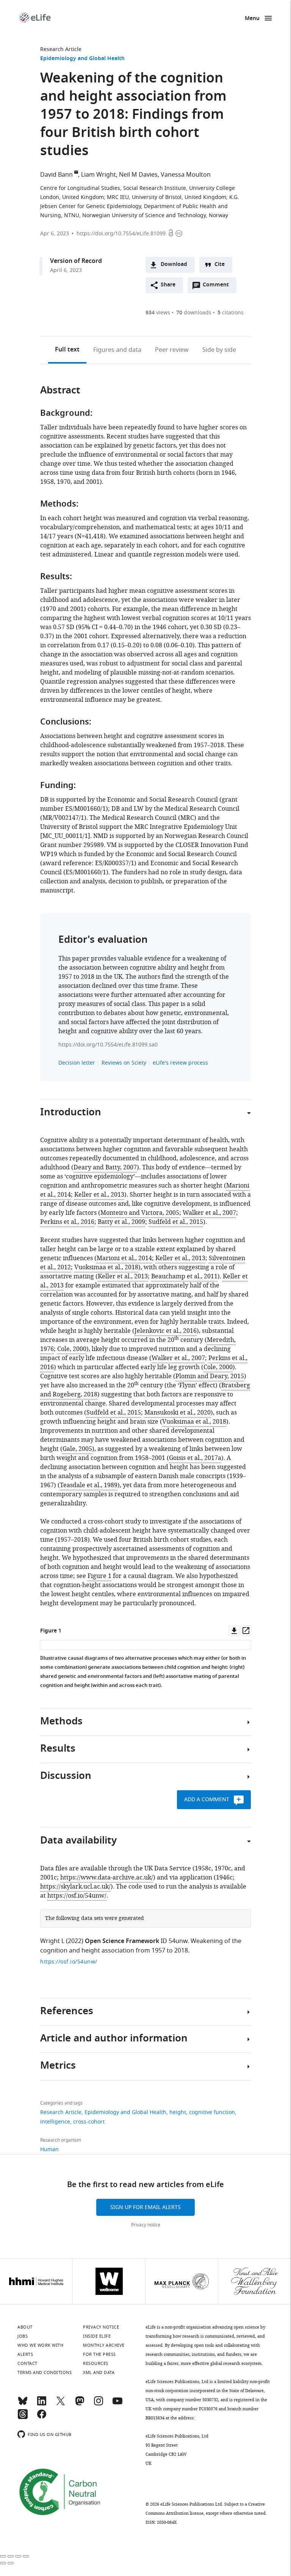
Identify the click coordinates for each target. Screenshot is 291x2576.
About (25, 2327)
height (178, 2112)
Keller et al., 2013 (99, 1195)
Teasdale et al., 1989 (89, 1485)
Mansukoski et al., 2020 (178, 1413)
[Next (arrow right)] (11, 2563)
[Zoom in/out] (26, 2556)
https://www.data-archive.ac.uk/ (107, 1878)
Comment (218, 287)
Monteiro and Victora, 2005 (140, 1213)
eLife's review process (180, 1063)
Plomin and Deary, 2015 (210, 1376)
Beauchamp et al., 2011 (184, 1276)
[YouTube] (117, 2404)
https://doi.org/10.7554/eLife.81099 (121, 234)
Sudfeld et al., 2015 (176, 1222)
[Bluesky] (23, 2404)
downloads (194, 313)
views (158, 313)
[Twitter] (61, 2404)
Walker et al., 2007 (209, 1213)
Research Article (61, 49)
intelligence (55, 2122)
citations (231, 313)
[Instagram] (99, 2404)
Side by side (219, 350)
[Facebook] (42, 2417)
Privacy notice (146, 2225)
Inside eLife (97, 2336)
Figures (117, 350)
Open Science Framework (122, 1942)
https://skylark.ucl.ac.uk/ (75, 1887)
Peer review (172, 350)
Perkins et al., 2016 (67, 1222)
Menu (252, 19)
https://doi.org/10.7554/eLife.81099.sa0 (108, 1045)
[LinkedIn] (42, 2404)
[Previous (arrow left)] (3, 2563)
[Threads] (23, 2417)
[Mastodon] (80, 2404)
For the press (99, 2354)
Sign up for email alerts (145, 2207)
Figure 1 (99, 1576)
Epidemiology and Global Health (82, 59)
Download (174, 265)
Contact (27, 2363)
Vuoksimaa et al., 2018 (106, 1267)
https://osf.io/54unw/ (77, 1896)
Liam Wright (99, 175)
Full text (67, 350)
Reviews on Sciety (124, 1063)
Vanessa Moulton (186, 175)
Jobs (23, 2336)
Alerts (25, 2354)
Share (168, 285)
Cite (220, 265)
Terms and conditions (45, 2372)
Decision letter (77, 1063)
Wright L (52, 1941)
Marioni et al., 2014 (124, 1258)
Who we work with (40, 2345)
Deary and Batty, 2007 (105, 1168)
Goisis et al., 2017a (195, 1458)
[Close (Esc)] (3, 2556)
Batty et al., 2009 (121, 1222)
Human (49, 2149)
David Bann (56, 175)
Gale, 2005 (77, 1449)
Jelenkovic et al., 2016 (166, 1331)
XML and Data (99, 2372)
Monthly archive (104, 2345)
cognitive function (212, 2112)
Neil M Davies (138, 175)
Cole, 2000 (72, 1349)
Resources (96, 2363)
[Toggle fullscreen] (18, 2556)
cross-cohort (89, 2122)
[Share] (11, 2556)
